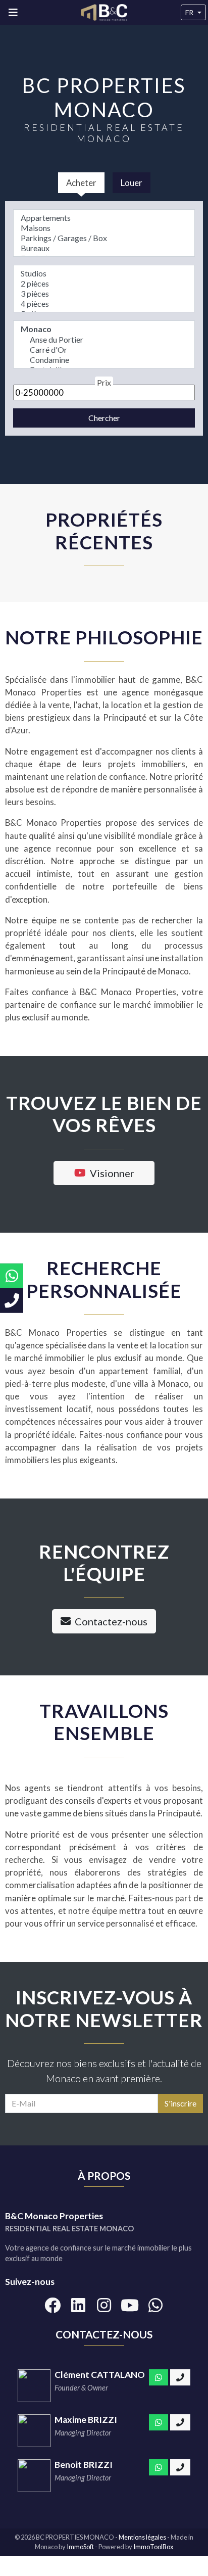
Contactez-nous (111, 1621)
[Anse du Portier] (104, 340)
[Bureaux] (104, 248)
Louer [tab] (132, 183)
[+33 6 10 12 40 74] (180, 2377)
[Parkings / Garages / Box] (104, 238)
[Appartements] (104, 218)
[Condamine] (104, 360)
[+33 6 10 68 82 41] (180, 2422)
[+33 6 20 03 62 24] (180, 2467)
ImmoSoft (80, 2547)
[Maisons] (104, 228)
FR (189, 12)
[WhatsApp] (159, 2377)
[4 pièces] (104, 304)
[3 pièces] (104, 294)
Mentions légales (143, 2537)
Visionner (112, 1173)
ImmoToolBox (153, 2547)
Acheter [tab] (81, 183)
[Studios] (104, 273)
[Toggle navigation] (13, 12)
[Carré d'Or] (104, 350)
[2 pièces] (104, 284)
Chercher (104, 418)
